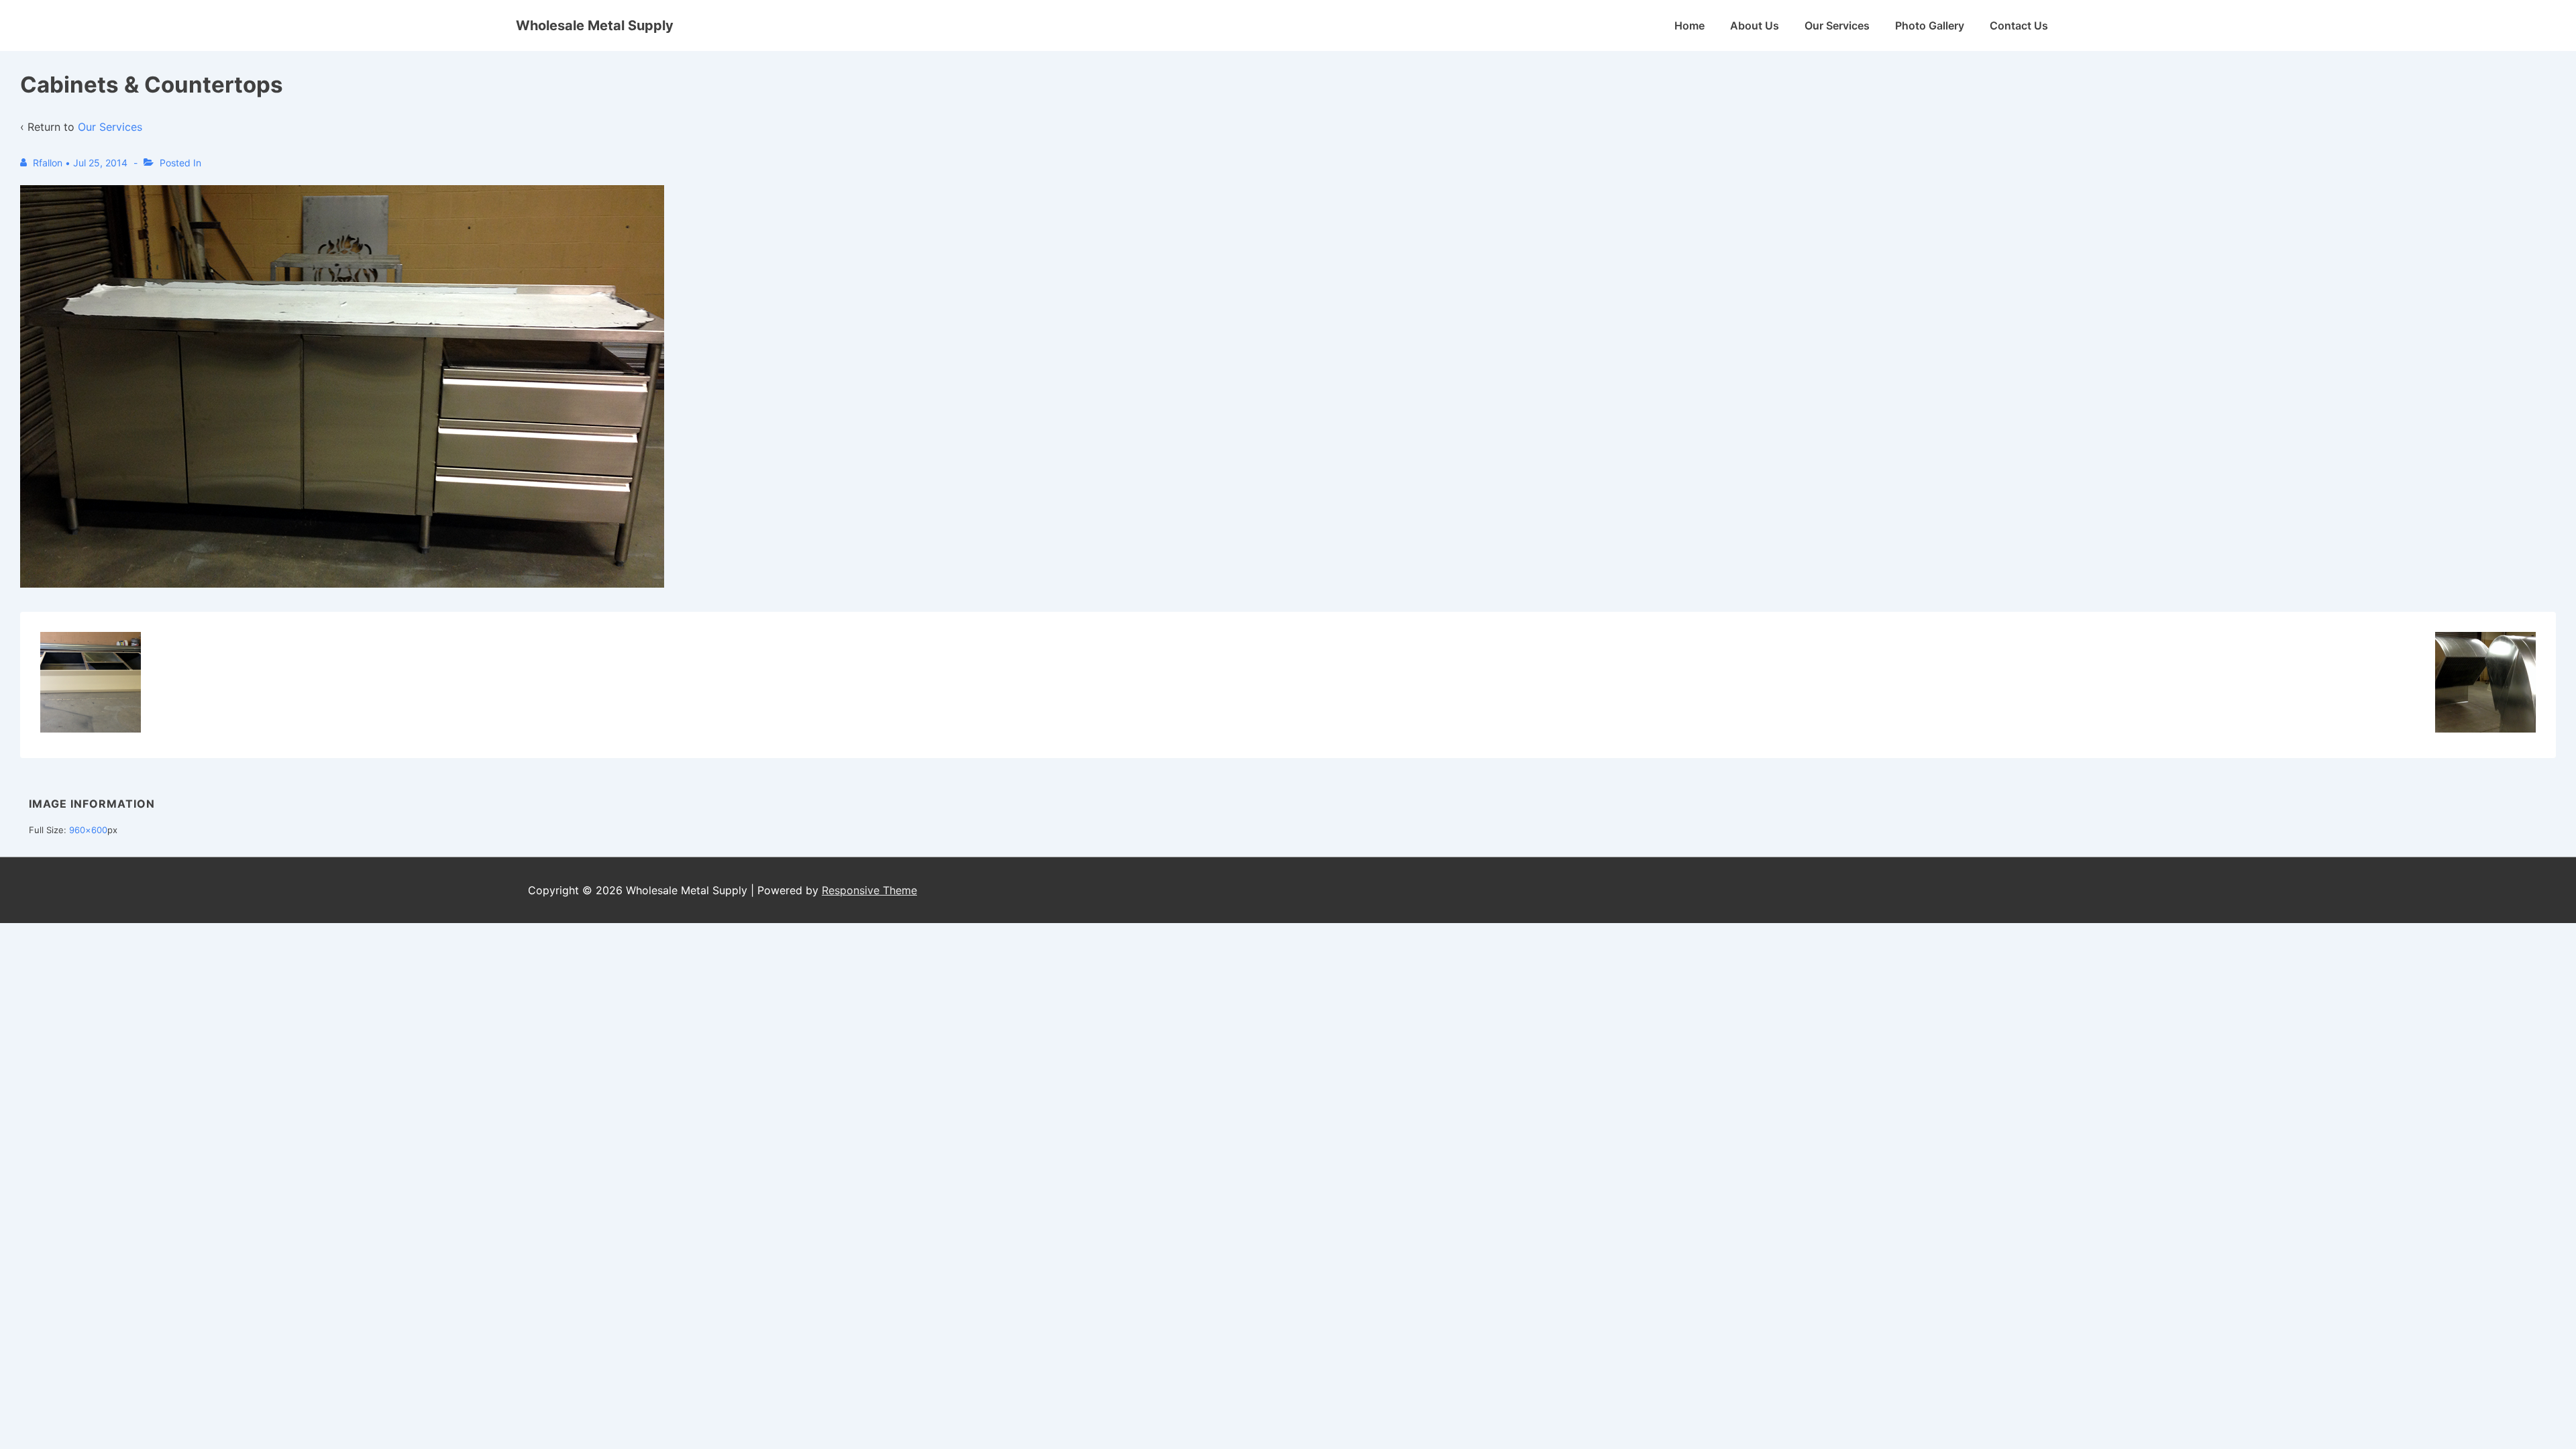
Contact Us (2019, 25)
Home (1689, 25)
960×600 (88, 830)
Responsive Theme (869, 890)
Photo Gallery (1930, 25)
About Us (1755, 25)
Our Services (1837, 25)
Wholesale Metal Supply (595, 25)
